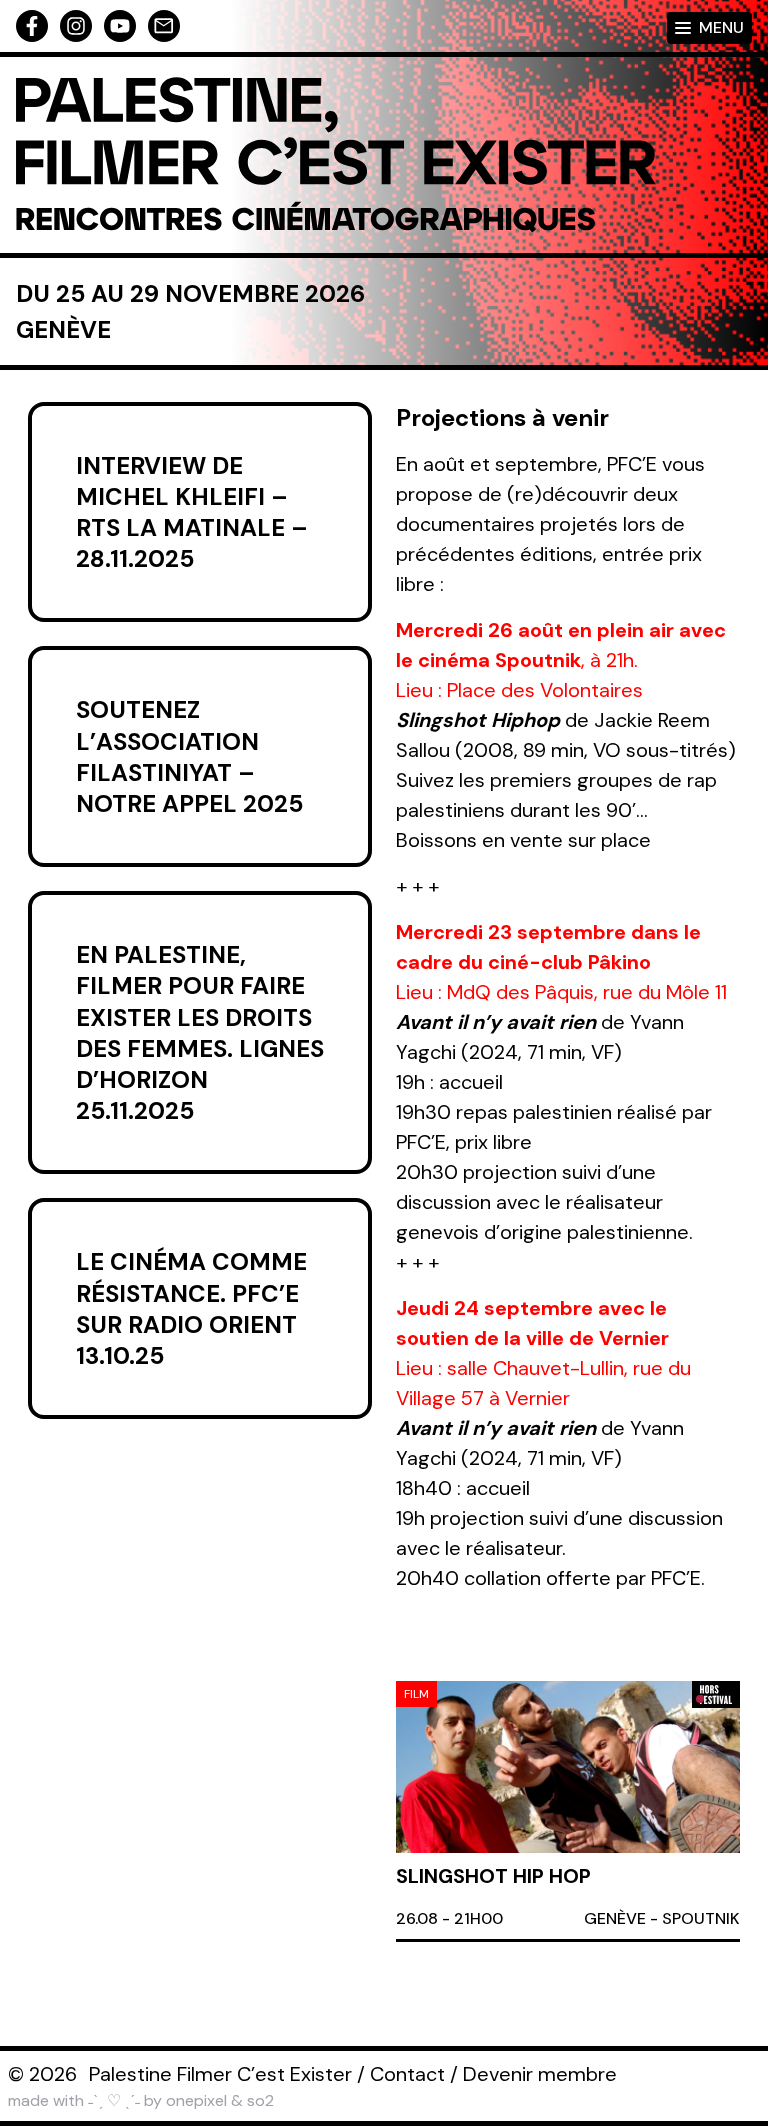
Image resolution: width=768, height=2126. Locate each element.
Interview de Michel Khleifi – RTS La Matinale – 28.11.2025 (192, 512)
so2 (260, 2100)
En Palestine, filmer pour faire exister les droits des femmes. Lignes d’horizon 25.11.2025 (200, 1032)
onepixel (196, 2100)
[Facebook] (32, 26)
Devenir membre (540, 2074)
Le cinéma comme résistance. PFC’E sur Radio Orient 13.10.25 (191, 1308)
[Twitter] (120, 26)
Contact (407, 2074)
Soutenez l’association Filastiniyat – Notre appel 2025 (189, 756)
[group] (568, 1811)
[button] (700, 1699)
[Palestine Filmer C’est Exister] (336, 155)
